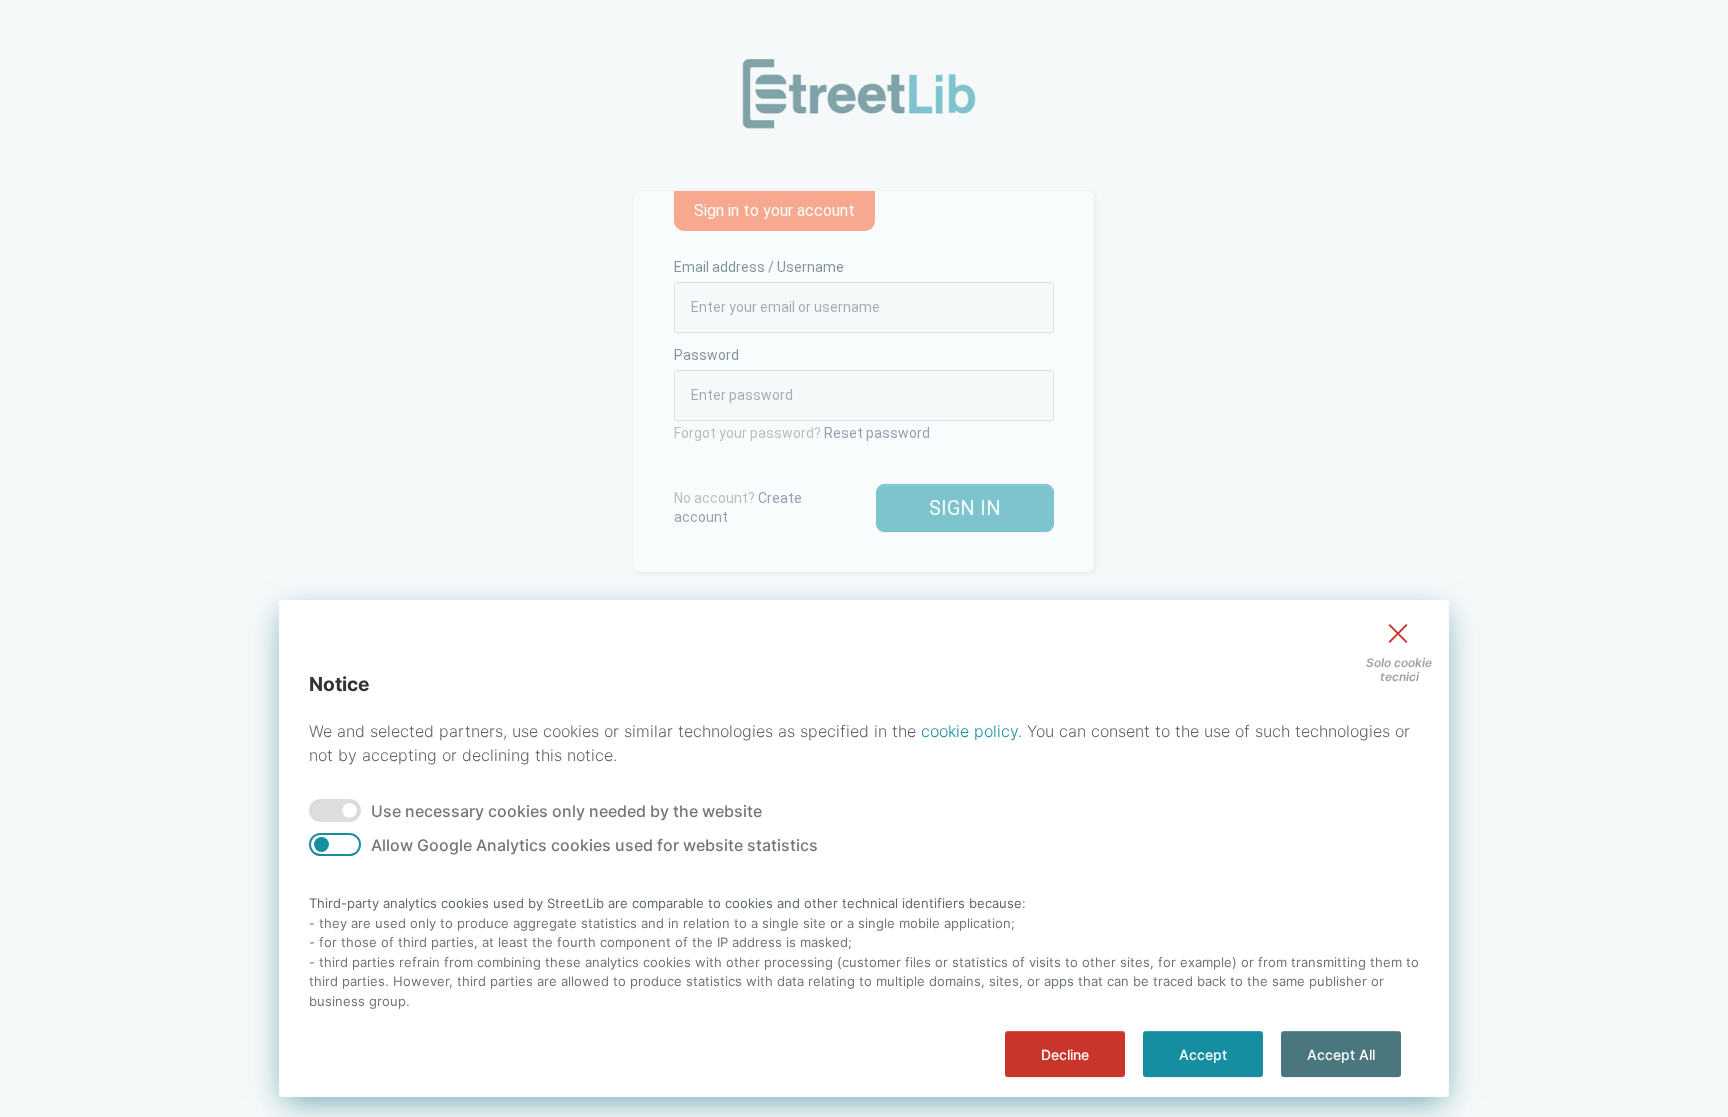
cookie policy (969, 731)
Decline (1065, 1054)
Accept (1203, 1054)
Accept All (1341, 1054)
